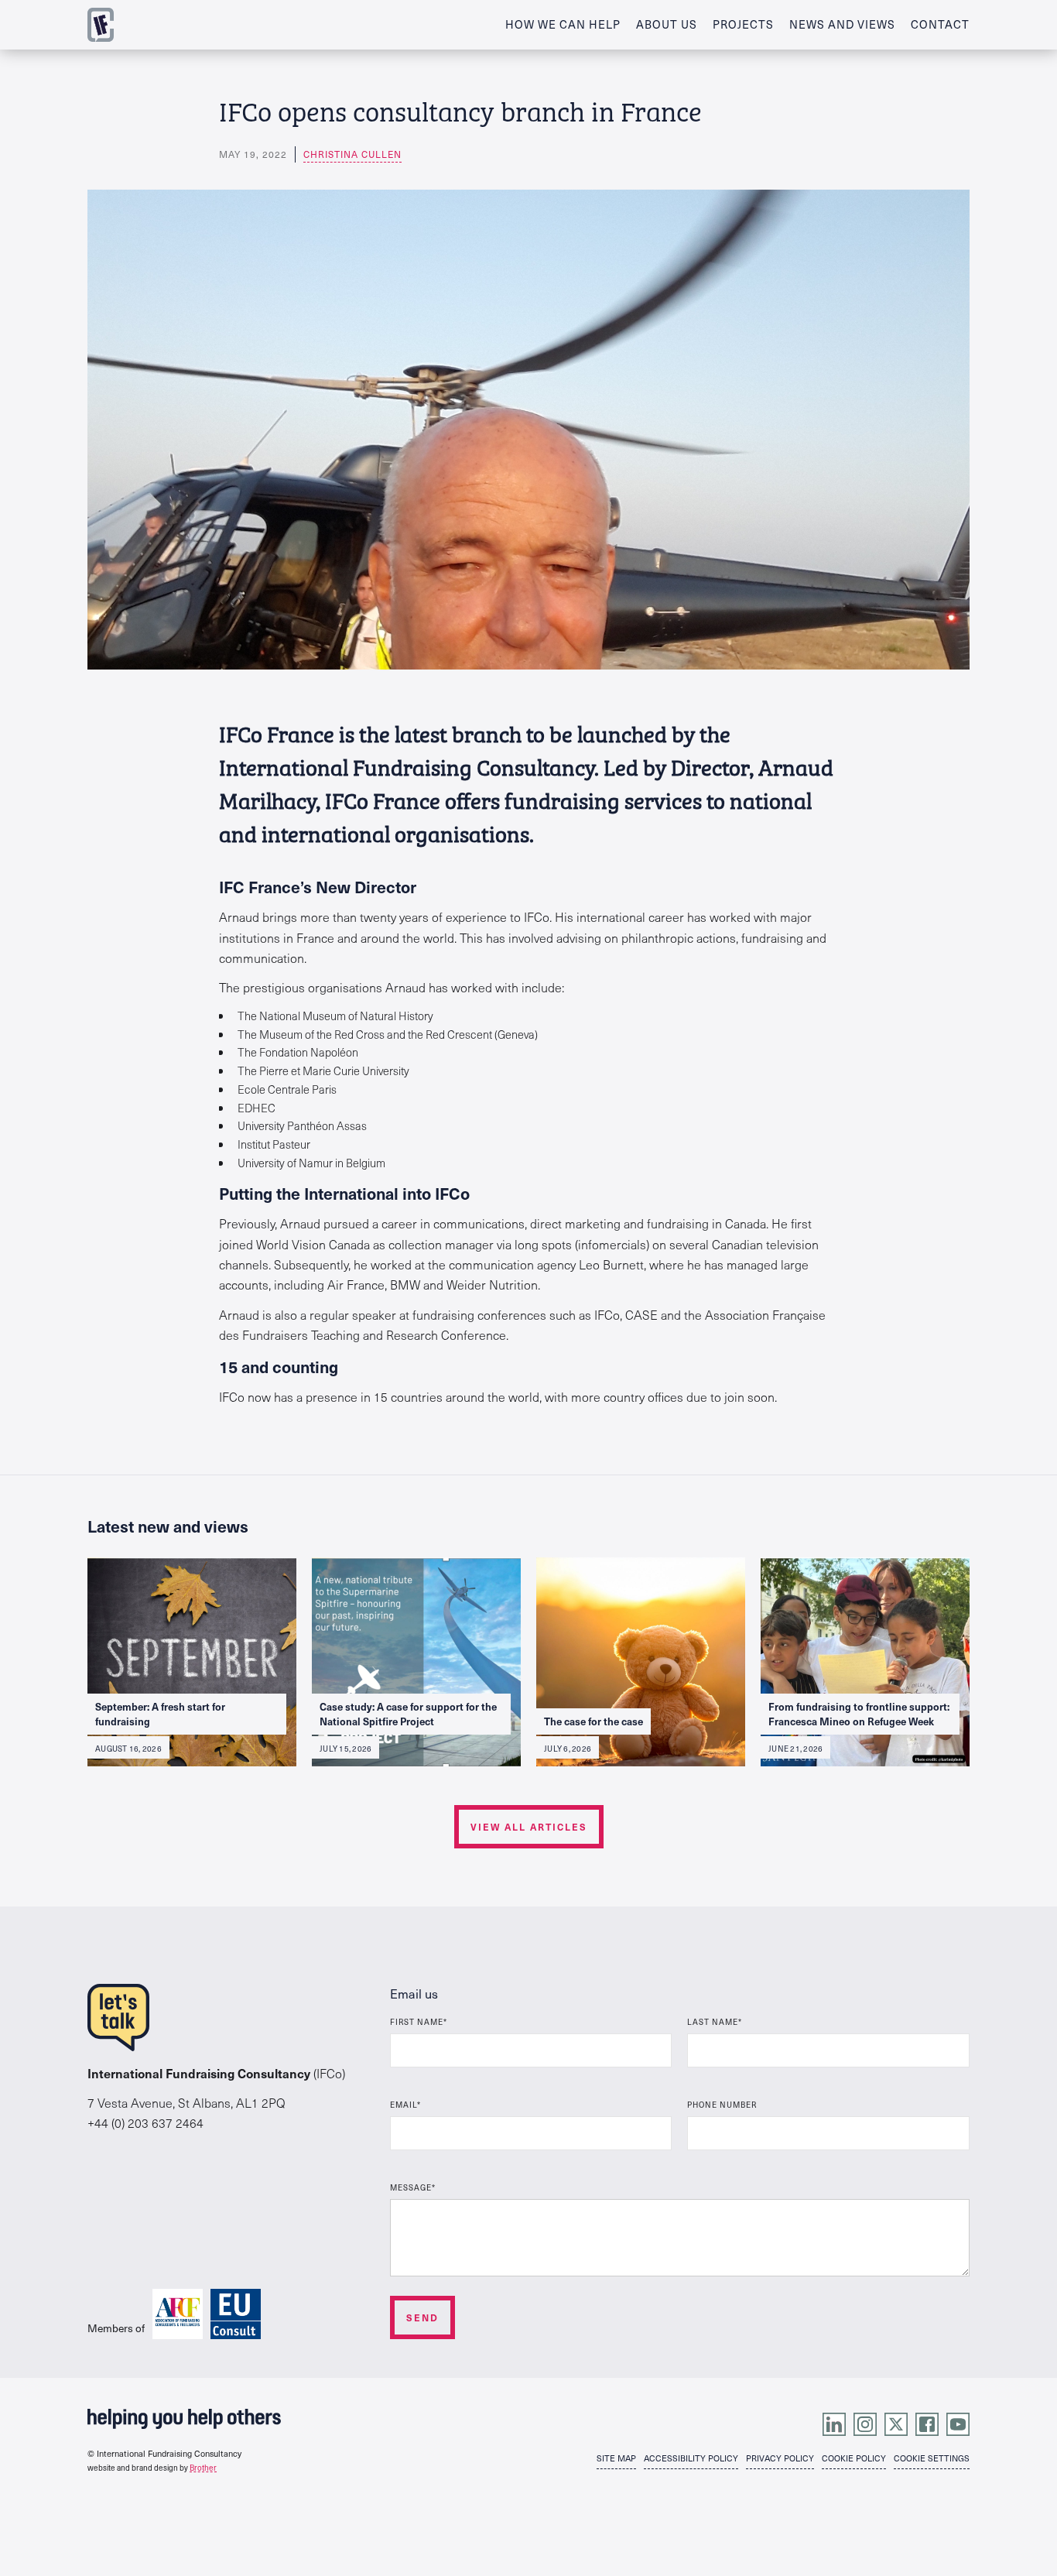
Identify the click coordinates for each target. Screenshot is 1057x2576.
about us (667, 24)
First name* (419, 2021)
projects (743, 24)
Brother (203, 2468)
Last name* (715, 2021)
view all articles (529, 1827)
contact (940, 24)
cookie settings (932, 2458)
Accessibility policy (691, 2458)
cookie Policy (854, 2458)
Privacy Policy (780, 2458)
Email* (405, 2104)
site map (616, 2458)
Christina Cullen (352, 154)
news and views (842, 24)
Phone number (722, 2104)
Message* (413, 2187)
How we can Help (563, 24)
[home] (101, 25)
